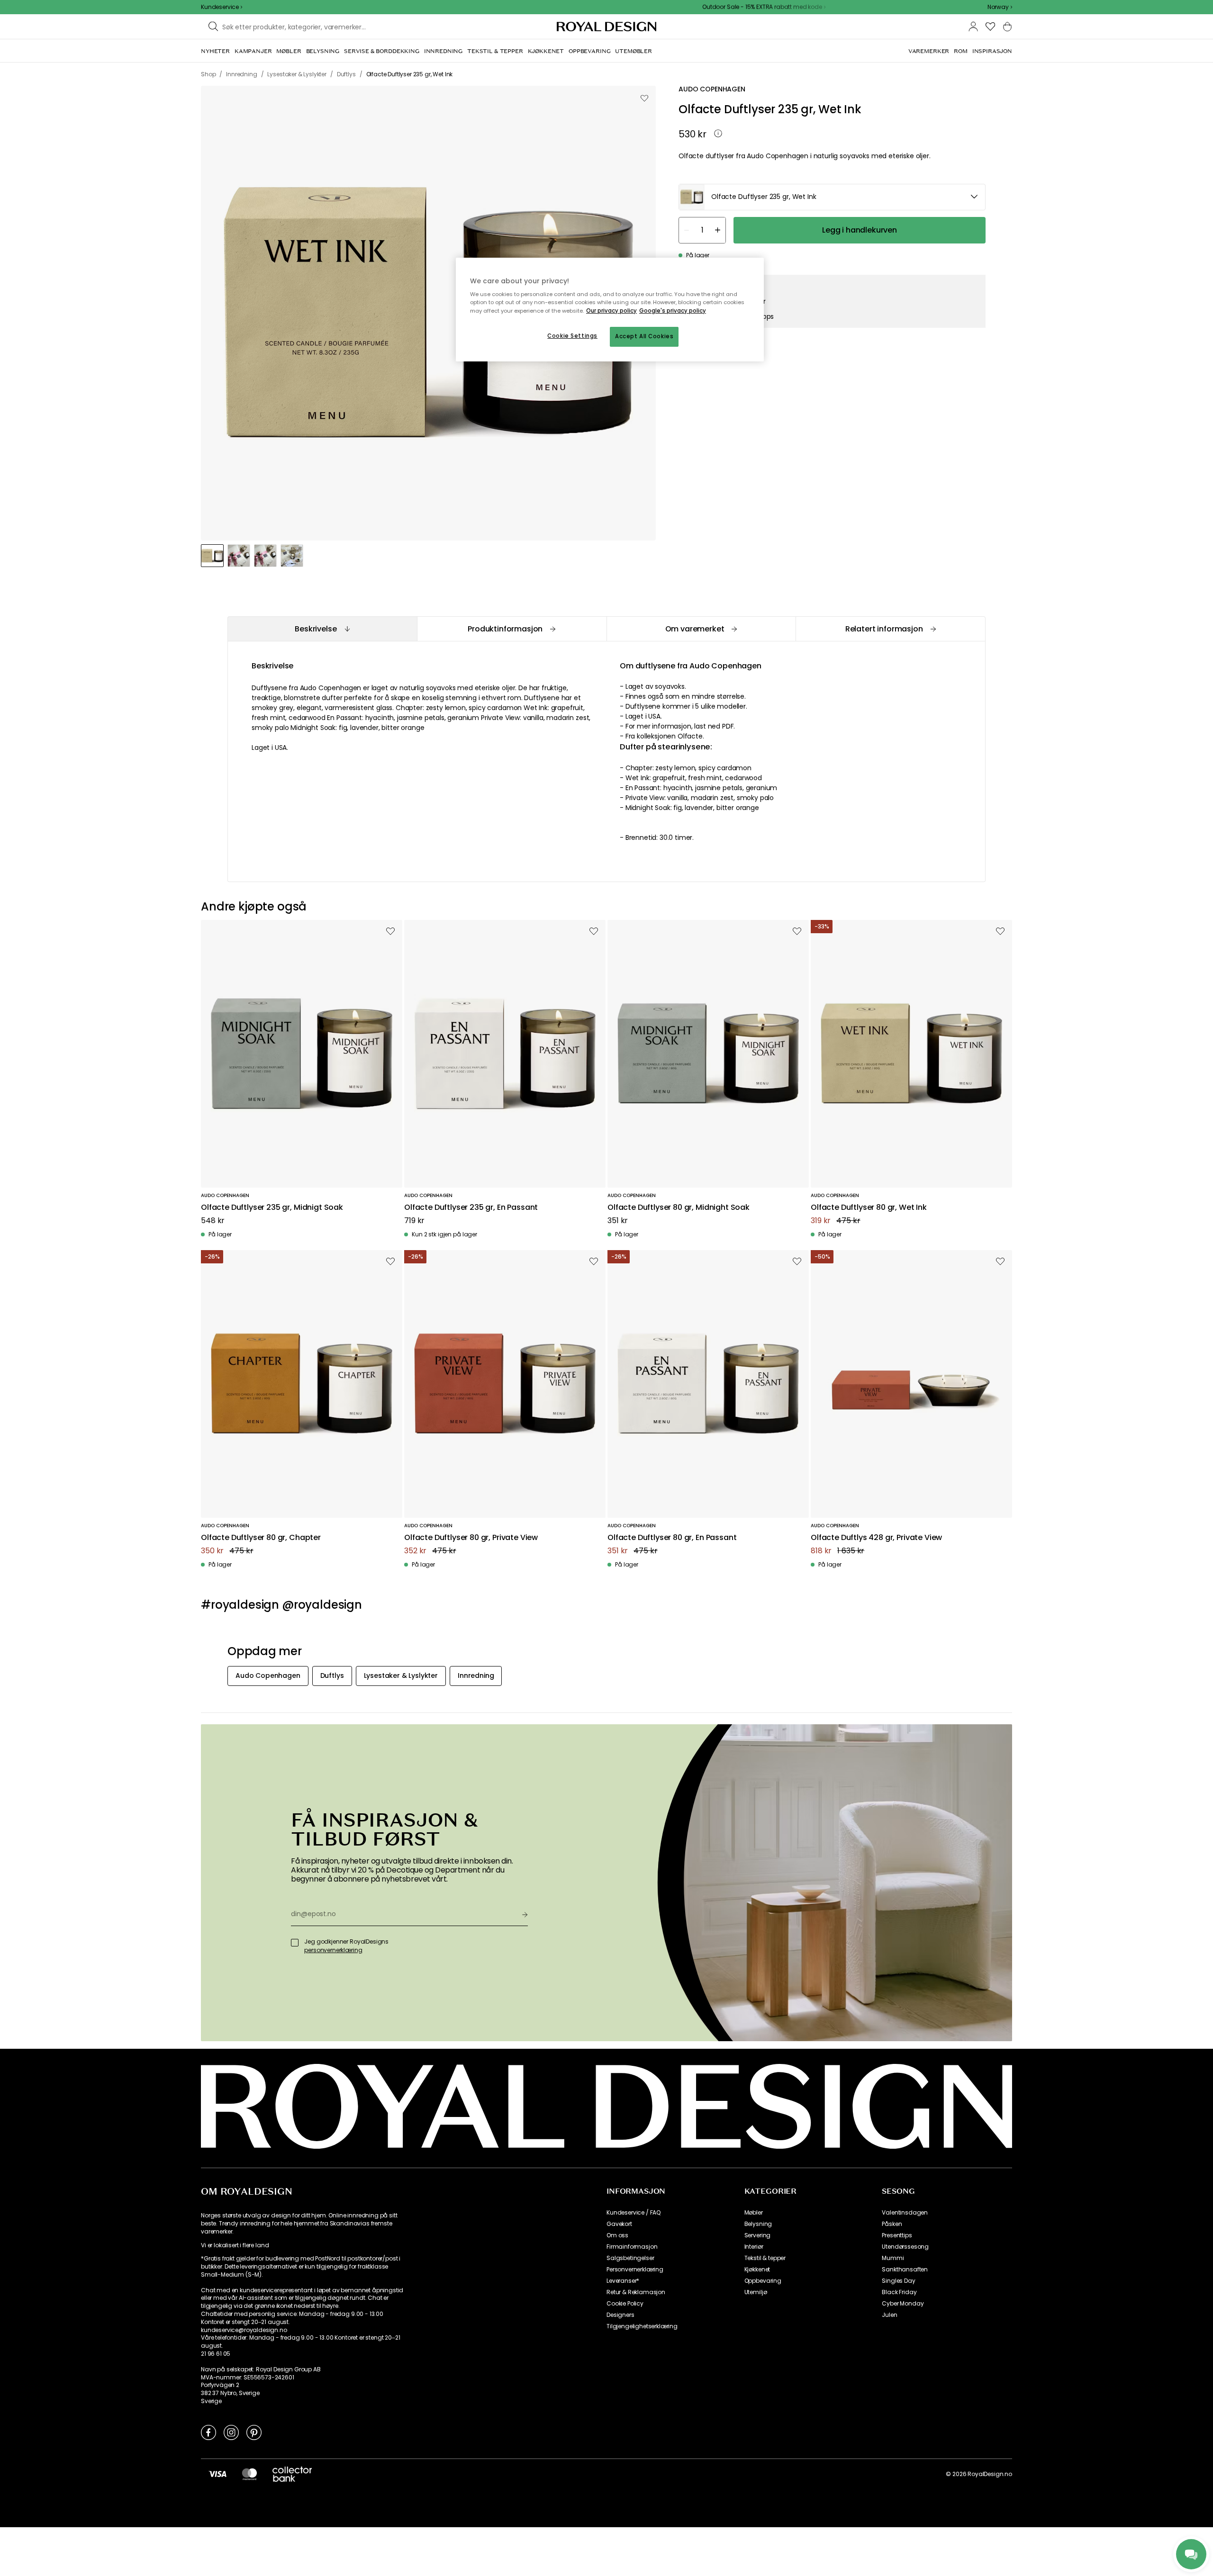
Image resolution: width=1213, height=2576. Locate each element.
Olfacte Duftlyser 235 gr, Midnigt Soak (272, 1208)
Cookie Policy (625, 2304)
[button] (1000, 7)
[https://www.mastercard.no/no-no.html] (249, 2474)
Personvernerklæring (635, 2270)
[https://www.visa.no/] (217, 2474)
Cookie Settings (572, 336)
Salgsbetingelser (630, 2258)
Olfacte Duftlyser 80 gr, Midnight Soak (679, 1208)
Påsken (892, 2224)
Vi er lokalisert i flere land (235, 2245)
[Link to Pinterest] (254, 2432)
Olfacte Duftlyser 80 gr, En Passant (672, 1538)
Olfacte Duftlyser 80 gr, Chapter (261, 1538)
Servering (758, 2235)
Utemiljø (756, 2292)
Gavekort (619, 2224)
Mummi (893, 2258)
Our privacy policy (611, 311)
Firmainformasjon (632, 2247)
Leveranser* (623, 2281)
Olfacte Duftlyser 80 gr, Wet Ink (869, 1208)
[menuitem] (215, 51)
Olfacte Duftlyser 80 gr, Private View (471, 1538)
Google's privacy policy (673, 311)
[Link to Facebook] (208, 2432)
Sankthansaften (905, 2270)
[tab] (322, 629)
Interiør (754, 2247)
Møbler (754, 2213)
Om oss (617, 2235)
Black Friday (899, 2292)
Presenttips (897, 2235)
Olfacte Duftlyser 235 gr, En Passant (471, 1208)
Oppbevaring (763, 2281)
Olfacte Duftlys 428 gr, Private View (876, 1538)
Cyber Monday (903, 2304)
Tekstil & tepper (765, 2258)
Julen (889, 2315)
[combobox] (1000, 7)
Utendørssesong (905, 2247)
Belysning (758, 2224)
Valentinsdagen (905, 2213)
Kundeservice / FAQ (634, 2213)
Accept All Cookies (644, 336)
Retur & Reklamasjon (636, 2292)
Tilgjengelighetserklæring (642, 2326)
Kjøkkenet (757, 2270)
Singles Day (898, 2281)
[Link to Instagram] (231, 2432)
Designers (620, 2315)
